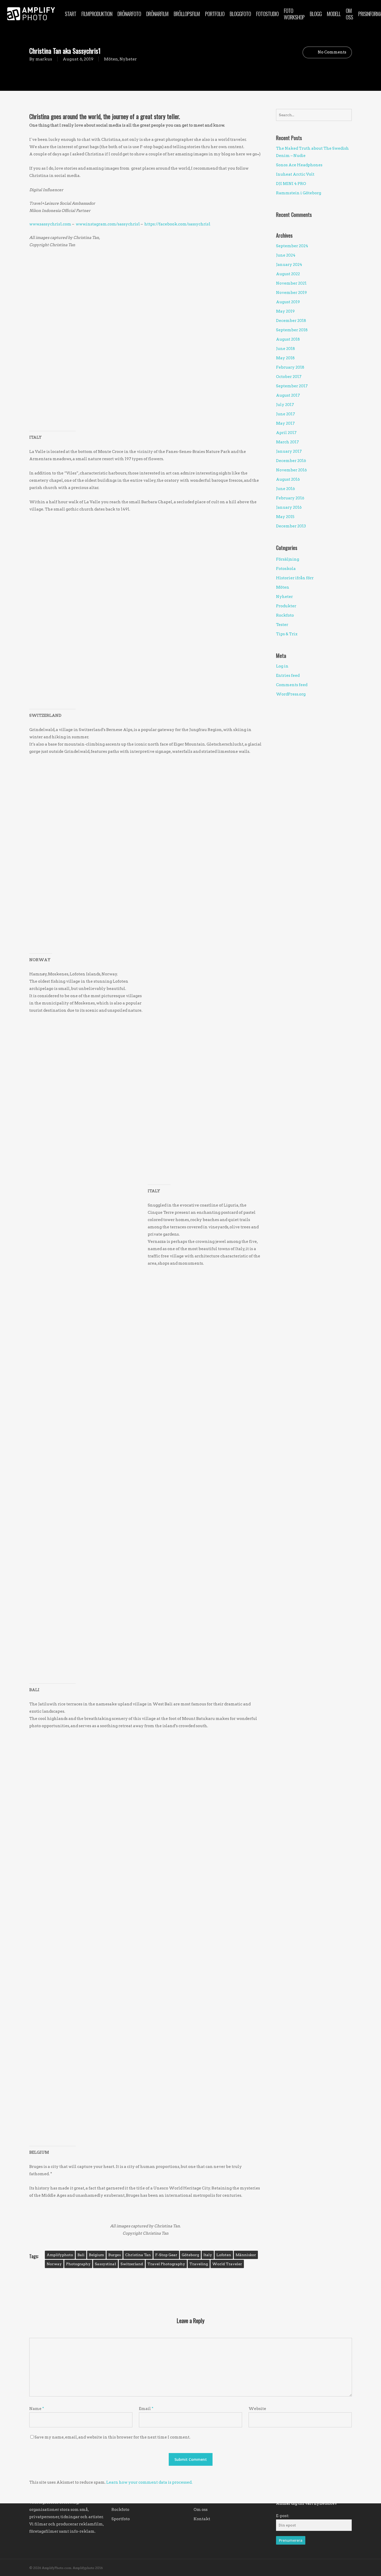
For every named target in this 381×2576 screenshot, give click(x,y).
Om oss (201, 2510)
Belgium (96, 2255)
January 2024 (289, 265)
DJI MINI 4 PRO (291, 184)
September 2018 (292, 330)
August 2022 (288, 274)
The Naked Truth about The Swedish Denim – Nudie (312, 152)
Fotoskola (286, 569)
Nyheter (128, 59)
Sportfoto (121, 2519)
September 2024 (292, 246)
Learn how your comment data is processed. (149, 2482)
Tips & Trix (287, 634)
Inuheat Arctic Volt (295, 174)
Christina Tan (138, 2255)
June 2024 (286, 255)
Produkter (286, 606)
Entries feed (288, 676)
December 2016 (291, 461)
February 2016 (290, 498)
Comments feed (292, 685)
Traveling (199, 2264)
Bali (81, 2255)
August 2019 (288, 302)
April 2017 (286, 433)
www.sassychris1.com (50, 224)
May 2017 (285, 423)
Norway (54, 2264)
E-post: (283, 2516)
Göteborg (190, 2255)
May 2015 (285, 517)
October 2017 (289, 377)
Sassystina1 (105, 2264)
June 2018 (285, 349)
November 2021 (291, 283)
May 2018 (285, 358)
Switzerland (132, 2264)
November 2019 (291, 293)
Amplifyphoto (60, 2255)
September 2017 (292, 386)
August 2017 (288, 395)
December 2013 (291, 526)
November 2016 (291, 470)
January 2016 (289, 507)
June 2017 (285, 414)
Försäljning (288, 559)
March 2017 (287, 442)
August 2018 (288, 339)
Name (37, 2409)
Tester (282, 625)
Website (257, 2409)
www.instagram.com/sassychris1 (108, 224)
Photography (78, 2264)
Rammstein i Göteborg (299, 193)
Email (146, 2409)
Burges (115, 2255)
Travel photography (166, 2264)
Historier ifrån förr (295, 578)
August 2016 (288, 479)
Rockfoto (285, 615)
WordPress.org (291, 694)
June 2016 (285, 489)
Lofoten (224, 2255)
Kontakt (202, 2519)
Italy (208, 2255)
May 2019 (285, 311)
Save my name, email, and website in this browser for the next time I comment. (112, 2437)
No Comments (332, 52)
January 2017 (289, 451)
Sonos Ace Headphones (299, 165)
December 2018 (291, 321)
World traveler (227, 2264)
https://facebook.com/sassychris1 (177, 224)
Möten (111, 59)
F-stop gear (166, 2255)
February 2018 (290, 367)
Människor (246, 2255)
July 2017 (285, 405)
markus (44, 59)
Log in (282, 666)
